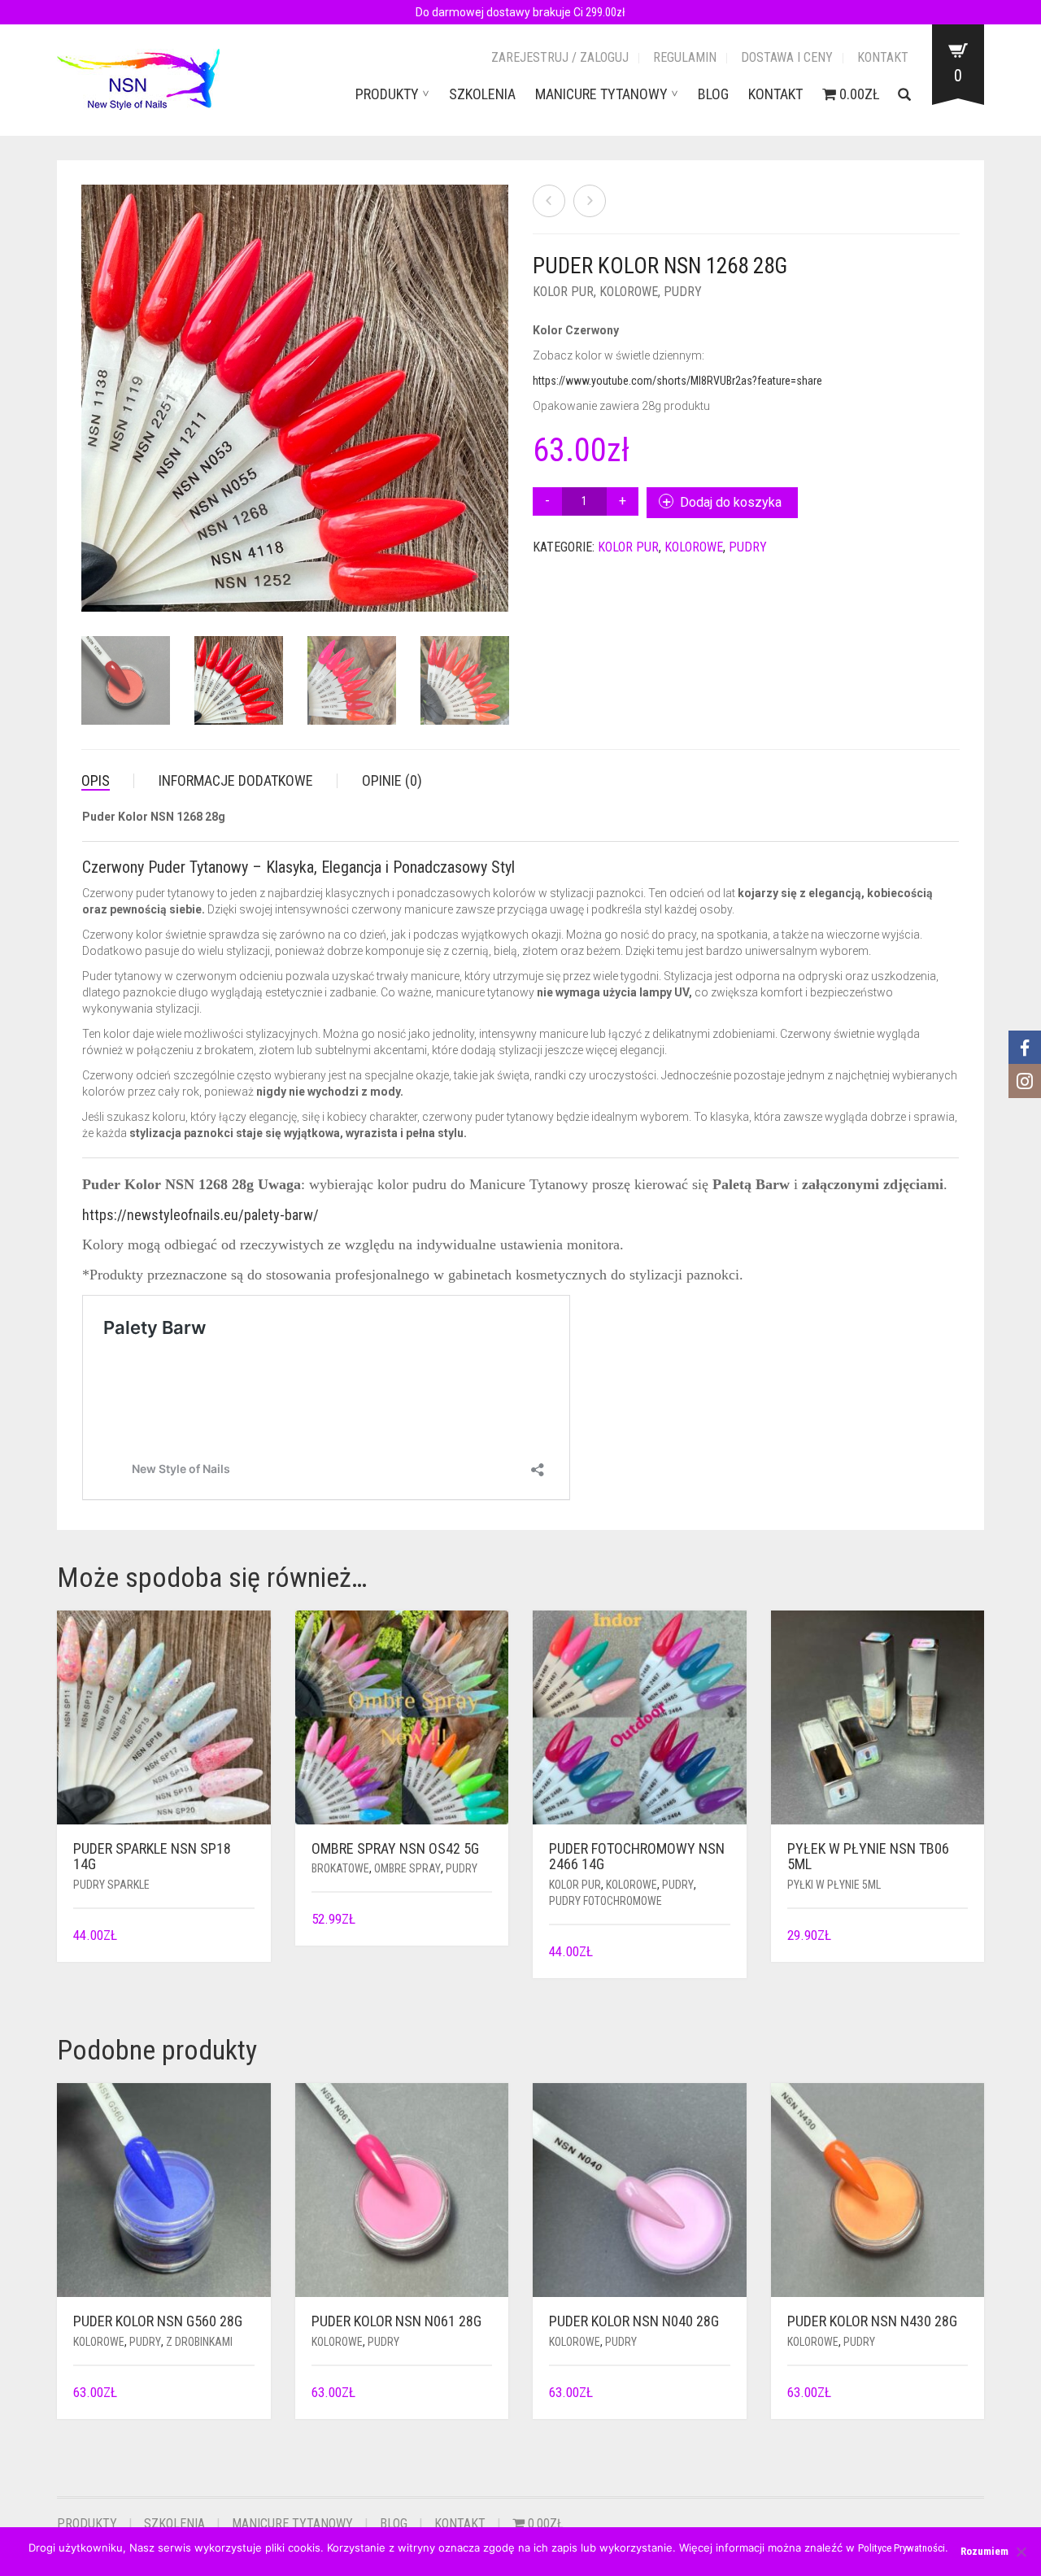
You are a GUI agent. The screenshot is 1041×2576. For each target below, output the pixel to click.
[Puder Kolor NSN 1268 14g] (590, 201)
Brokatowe (340, 1868)
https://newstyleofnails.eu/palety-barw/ (200, 1215)
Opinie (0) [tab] (392, 780)
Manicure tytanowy (601, 94)
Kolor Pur (563, 292)
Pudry (683, 292)
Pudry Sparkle (111, 1885)
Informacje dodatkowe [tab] (236, 780)
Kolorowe (629, 292)
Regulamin (685, 57)
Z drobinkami (199, 2342)
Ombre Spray (407, 1868)
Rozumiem (984, 2551)
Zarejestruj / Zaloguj (560, 57)
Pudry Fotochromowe (605, 1901)
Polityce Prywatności (902, 2548)
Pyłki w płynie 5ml (834, 1885)
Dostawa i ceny (787, 57)
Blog (713, 94)
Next (499, 379)
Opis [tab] (96, 780)
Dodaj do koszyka (731, 502)
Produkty (387, 94)
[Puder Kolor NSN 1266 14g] (549, 201)
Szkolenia (482, 94)
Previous (90, 379)
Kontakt (883, 57)
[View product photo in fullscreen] (169, 584)
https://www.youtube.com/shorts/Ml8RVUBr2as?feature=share (677, 381)
